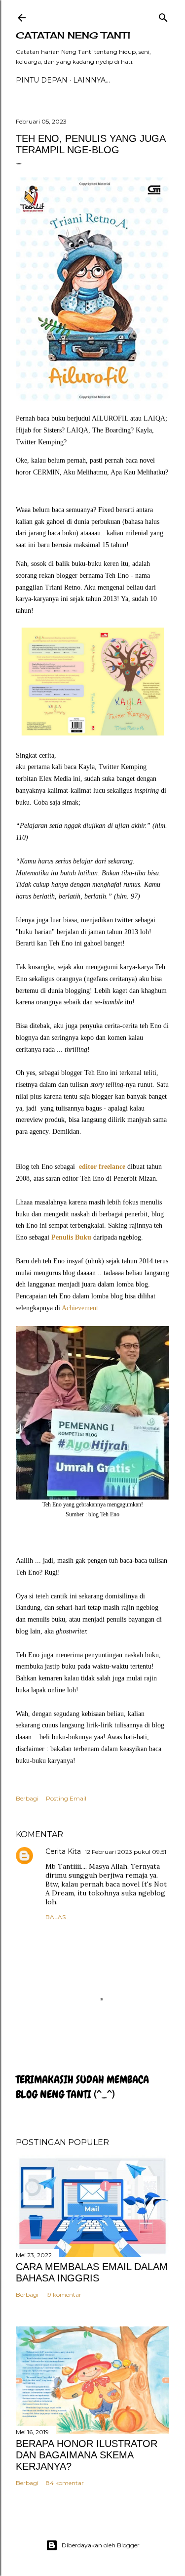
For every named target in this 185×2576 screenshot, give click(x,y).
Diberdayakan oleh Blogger (101, 2545)
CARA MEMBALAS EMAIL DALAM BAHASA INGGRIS (92, 2272)
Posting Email (66, 1798)
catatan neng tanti (73, 35)
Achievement (80, 1308)
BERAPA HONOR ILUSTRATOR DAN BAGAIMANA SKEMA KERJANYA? (87, 2455)
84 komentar (65, 2483)
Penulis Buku (71, 1237)
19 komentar (64, 2295)
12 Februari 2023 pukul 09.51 (126, 1852)
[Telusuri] (163, 16)
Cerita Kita (63, 1851)
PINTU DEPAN (42, 80)
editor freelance (102, 1167)
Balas (55, 1917)
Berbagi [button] (27, 1798)
